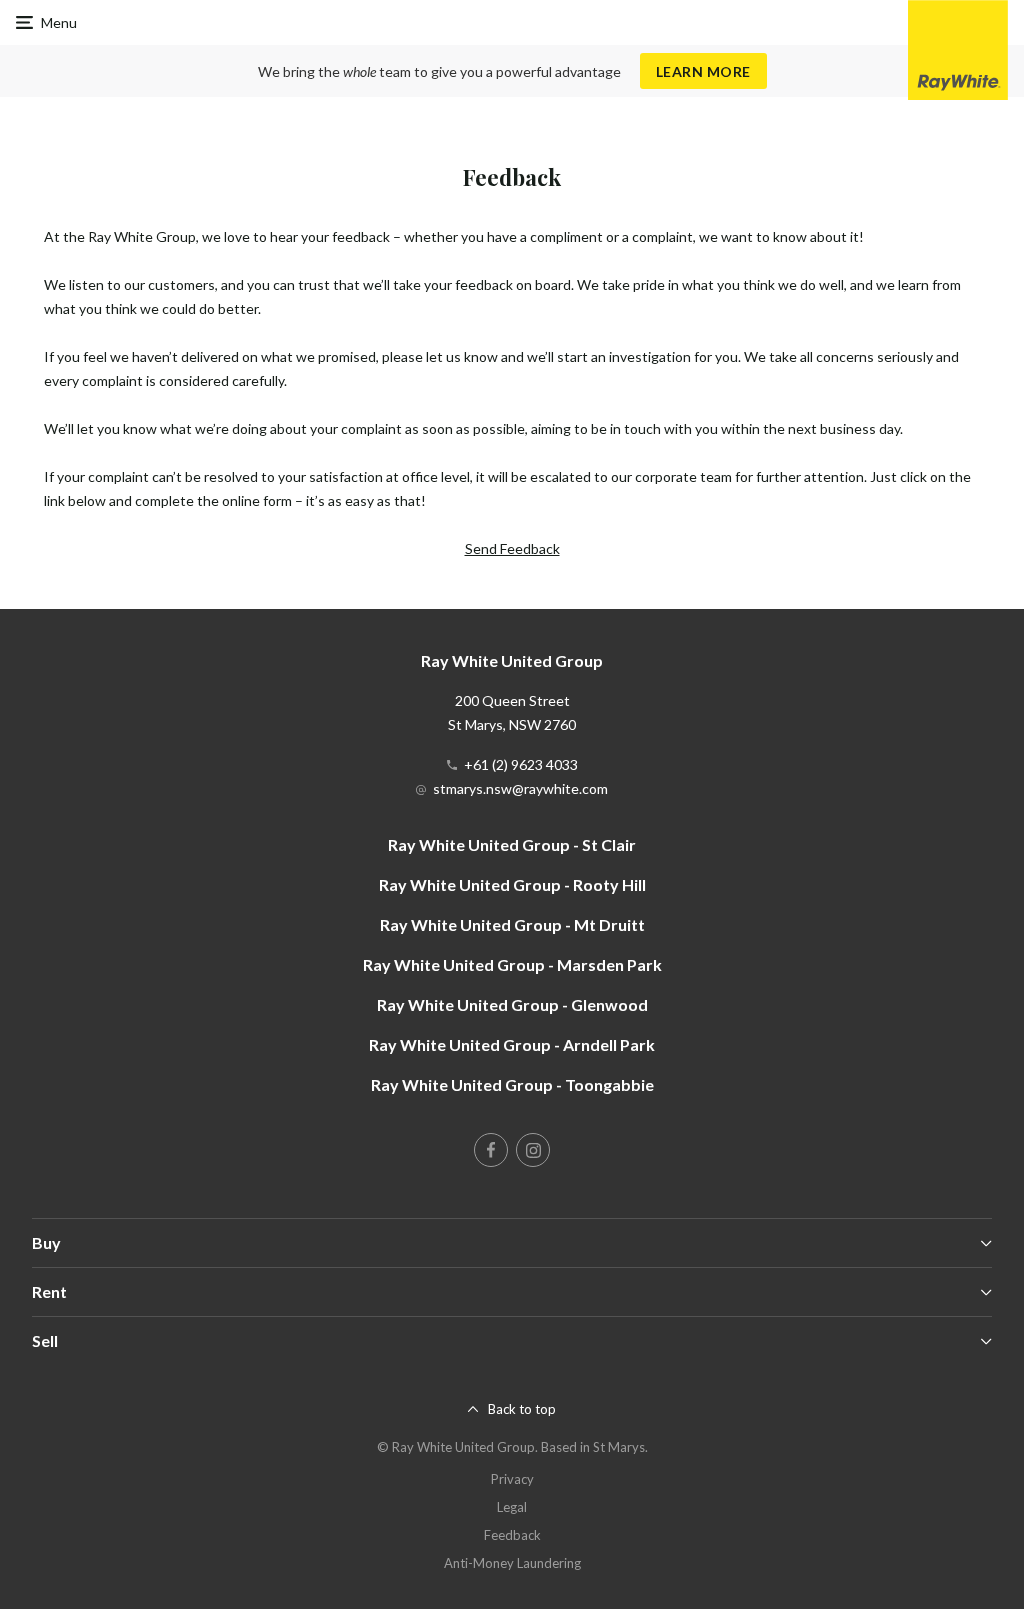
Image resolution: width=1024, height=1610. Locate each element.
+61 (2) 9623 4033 (521, 764)
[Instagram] (533, 1150)
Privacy (512, 1479)
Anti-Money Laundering (512, 1563)
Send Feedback (512, 548)
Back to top (522, 1409)
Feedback (512, 1535)
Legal (512, 1507)
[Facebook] (491, 1150)
